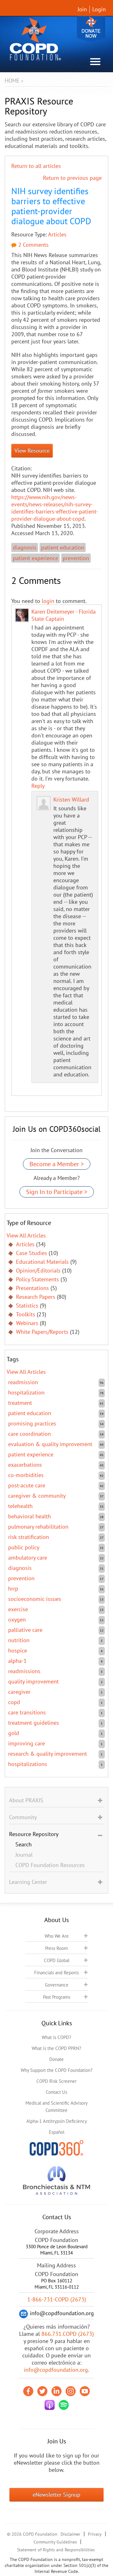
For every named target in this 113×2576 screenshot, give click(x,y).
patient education (63, 547)
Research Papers (36, 1297)
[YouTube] (85, 2391)
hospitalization (26, 1392)
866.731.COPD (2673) (68, 2334)
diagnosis (25, 547)
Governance (57, 1985)
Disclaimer (70, 2534)
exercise (18, 1609)
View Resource (32, 450)
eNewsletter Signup (56, 2495)
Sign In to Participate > (57, 1192)
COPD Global (57, 1960)
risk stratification (29, 1537)
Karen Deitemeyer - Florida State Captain (64, 615)
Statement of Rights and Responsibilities (56, 2550)
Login (99, 9)
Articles (57, 234)
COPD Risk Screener (56, 2081)
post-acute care (27, 1485)
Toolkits (26, 1314)
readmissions (24, 1671)
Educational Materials (42, 1262)
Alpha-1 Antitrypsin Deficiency (57, 2121)
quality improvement (33, 1681)
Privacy (95, 2534)
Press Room (56, 1948)
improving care (27, 1743)
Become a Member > (57, 1164)
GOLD (14, 1733)
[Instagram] (71, 2391)
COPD (14, 1702)
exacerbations (25, 1465)
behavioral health (30, 1516)
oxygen (17, 1619)
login (48, 601)
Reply (38, 786)
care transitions (27, 1712)
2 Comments (33, 245)
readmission (23, 1382)
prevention (76, 558)
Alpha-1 (17, 1661)
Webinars (27, 1323)
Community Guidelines (55, 2542)
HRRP (13, 1589)
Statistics (27, 1306)
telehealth (20, 1506)
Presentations (32, 1288)
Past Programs (57, 1997)
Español (57, 2132)
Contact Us (56, 2092)
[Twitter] (42, 2391)
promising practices (32, 1423)
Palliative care (25, 1630)
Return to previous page (72, 178)
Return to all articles (36, 166)
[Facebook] (28, 2391)
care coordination (30, 1434)
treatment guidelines (34, 1723)
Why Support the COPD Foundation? (57, 2070)
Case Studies (32, 1253)
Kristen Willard (71, 800)
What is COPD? (56, 2037)
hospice (18, 1650)
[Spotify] (64, 2405)
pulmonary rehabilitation (38, 1527)
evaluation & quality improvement (50, 1444)
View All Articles (26, 1235)
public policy (24, 1547)
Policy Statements (38, 1279)
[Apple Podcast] (50, 2405)
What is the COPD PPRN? (56, 2048)
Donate (91, 29)
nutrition (19, 1640)
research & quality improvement (48, 1754)
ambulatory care (28, 1558)
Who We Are (57, 1936)
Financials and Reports (56, 1973)
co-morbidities (26, 1475)
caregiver (19, 1692)
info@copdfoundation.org (56, 2370)
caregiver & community (37, 1496)
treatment (20, 1403)
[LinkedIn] (56, 2391)
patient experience (35, 558)
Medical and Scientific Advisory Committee (56, 2107)
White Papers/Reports (42, 1332)
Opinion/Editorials (38, 1270)
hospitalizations (28, 1764)
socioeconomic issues (35, 1599)
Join (82, 9)
